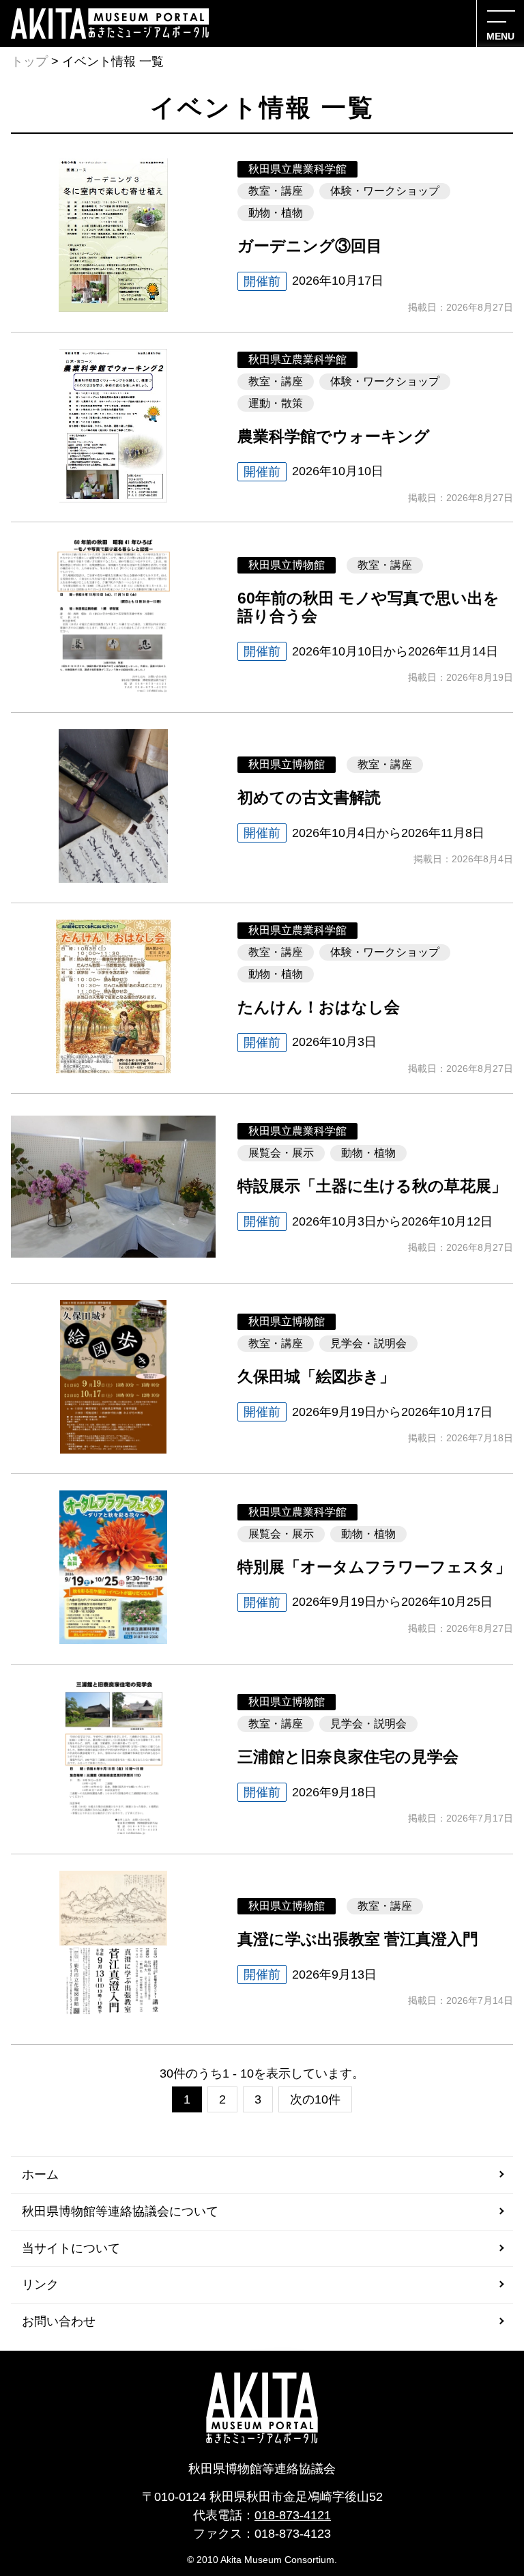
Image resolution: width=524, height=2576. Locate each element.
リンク (40, 2284)
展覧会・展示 (281, 1153)
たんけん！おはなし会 (319, 1007)
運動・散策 (276, 403)
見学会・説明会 (368, 1343)
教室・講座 (276, 191)
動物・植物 (276, 213)
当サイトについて (71, 2248)
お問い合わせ (59, 2321)
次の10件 (315, 2099)
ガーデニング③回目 (310, 246)
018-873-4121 (293, 2515)
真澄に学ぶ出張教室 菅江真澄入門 (358, 1939)
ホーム (40, 2175)
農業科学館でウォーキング (334, 437)
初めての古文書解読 (309, 798)
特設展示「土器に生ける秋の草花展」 (372, 1186)
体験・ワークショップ (385, 191)
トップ (29, 61)
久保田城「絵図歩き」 (316, 1377)
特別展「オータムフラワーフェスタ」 (374, 1567)
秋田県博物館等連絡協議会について (120, 2211)
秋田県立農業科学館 (297, 169)
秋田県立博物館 (287, 565)
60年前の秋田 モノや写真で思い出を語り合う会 (368, 607)
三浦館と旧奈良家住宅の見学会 (348, 1757)
